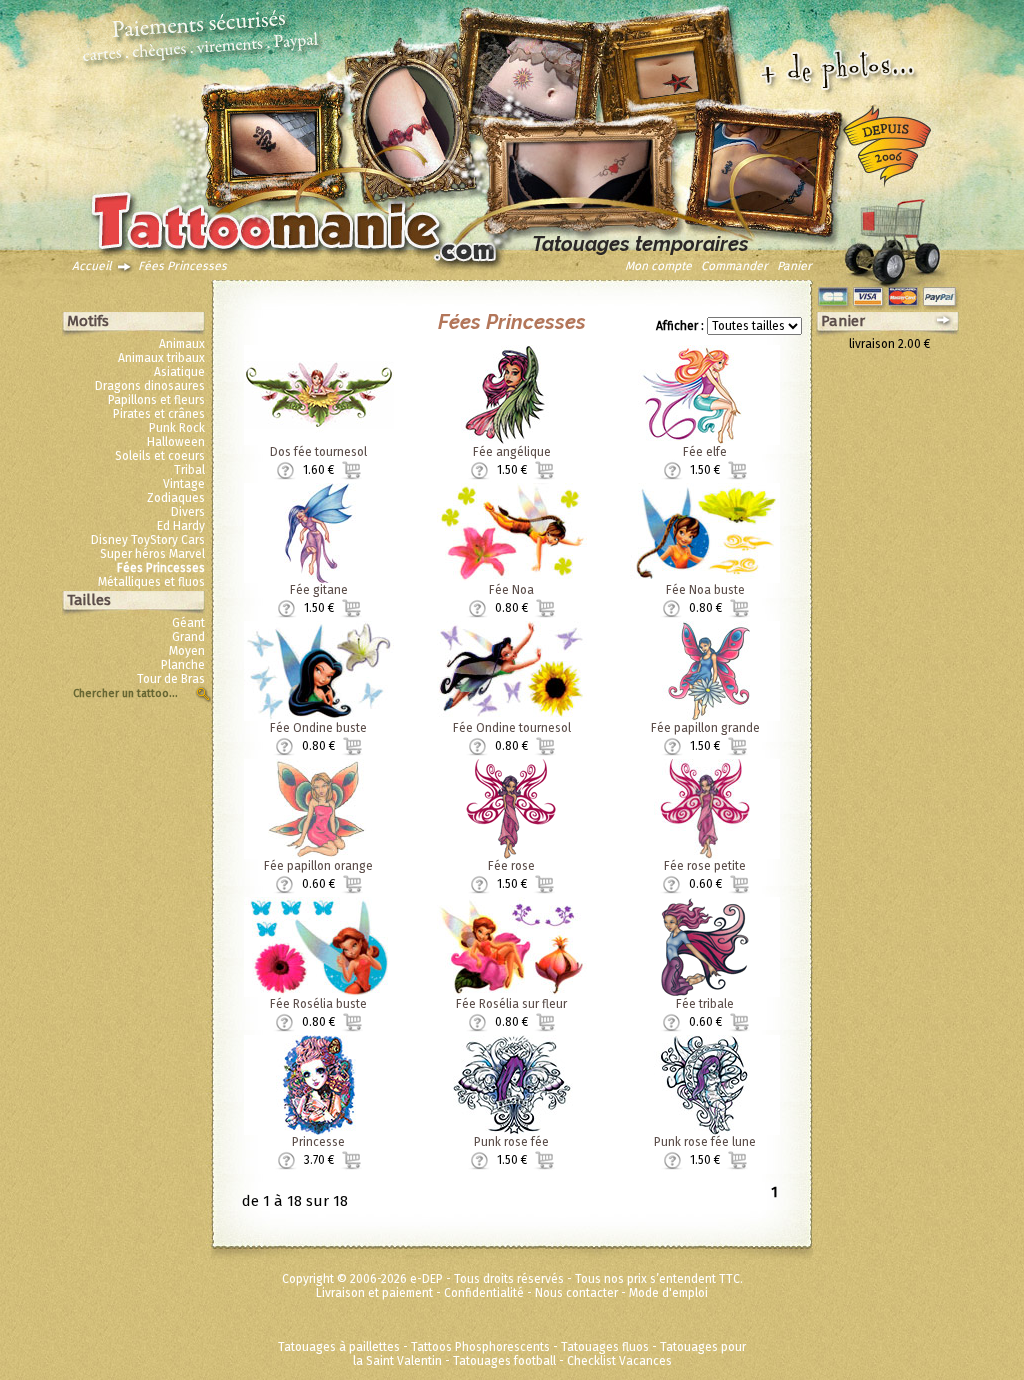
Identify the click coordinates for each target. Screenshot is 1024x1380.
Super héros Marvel (152, 554)
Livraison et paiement (374, 1293)
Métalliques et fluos (151, 582)
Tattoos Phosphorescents (480, 1347)
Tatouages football (504, 1361)
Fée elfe (705, 452)
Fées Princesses (182, 266)
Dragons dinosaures (150, 386)
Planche (183, 665)
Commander (734, 266)
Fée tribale (705, 1004)
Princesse (318, 1142)
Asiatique (179, 372)
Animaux (182, 344)
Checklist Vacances (619, 1361)
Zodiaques (176, 498)
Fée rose (511, 866)
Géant (188, 623)
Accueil (92, 266)
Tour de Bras (171, 679)
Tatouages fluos (605, 1347)
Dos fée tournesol (318, 452)
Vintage (184, 484)
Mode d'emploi (668, 1293)
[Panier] (892, 237)
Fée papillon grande (705, 728)
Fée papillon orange (318, 866)
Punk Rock (177, 428)
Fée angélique (512, 452)
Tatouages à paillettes (339, 1347)
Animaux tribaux (161, 358)
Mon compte (658, 266)
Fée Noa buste (705, 590)
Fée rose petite (705, 866)
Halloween (176, 442)
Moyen (187, 651)
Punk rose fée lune (705, 1142)
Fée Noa (511, 590)
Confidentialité (484, 1293)
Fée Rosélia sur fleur (511, 1004)
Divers (188, 512)
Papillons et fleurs (156, 400)
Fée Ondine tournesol (512, 728)
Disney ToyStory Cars (148, 540)
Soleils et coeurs (160, 456)
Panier (794, 266)
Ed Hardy (181, 526)
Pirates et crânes (159, 414)
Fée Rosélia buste (318, 1004)
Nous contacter (576, 1293)
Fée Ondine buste (318, 728)
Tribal (189, 470)
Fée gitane (319, 590)
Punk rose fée (511, 1142)
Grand (188, 637)
